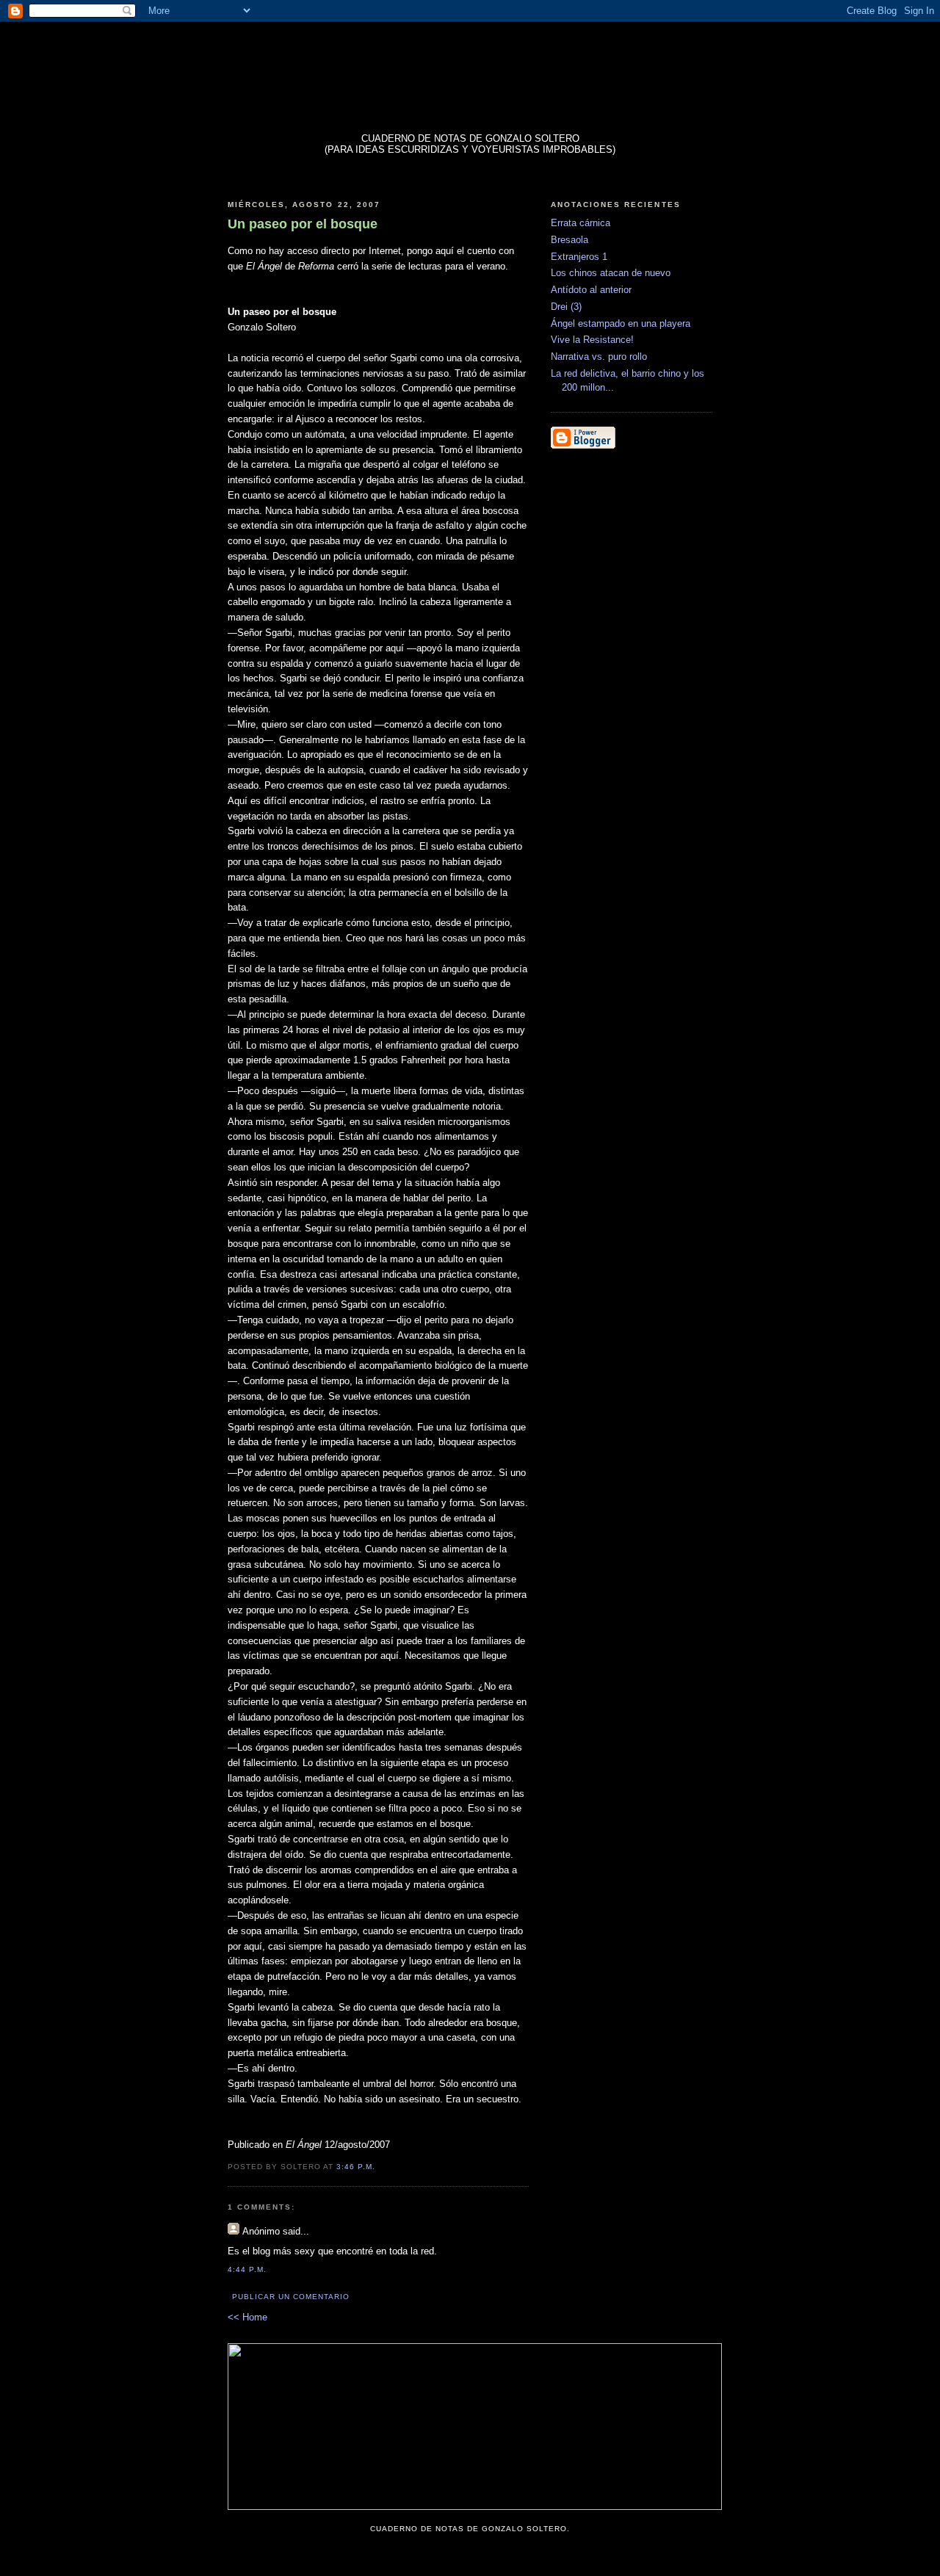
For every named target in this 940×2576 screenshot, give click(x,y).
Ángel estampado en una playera (621, 323)
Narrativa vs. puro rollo (599, 357)
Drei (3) (566, 307)
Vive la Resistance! (592, 340)
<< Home (247, 2317)
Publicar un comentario (291, 2297)
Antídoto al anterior (591, 290)
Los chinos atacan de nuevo (611, 273)
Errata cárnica (581, 223)
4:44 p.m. (247, 2269)
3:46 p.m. (356, 2167)
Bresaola (570, 240)
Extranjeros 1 (579, 257)
